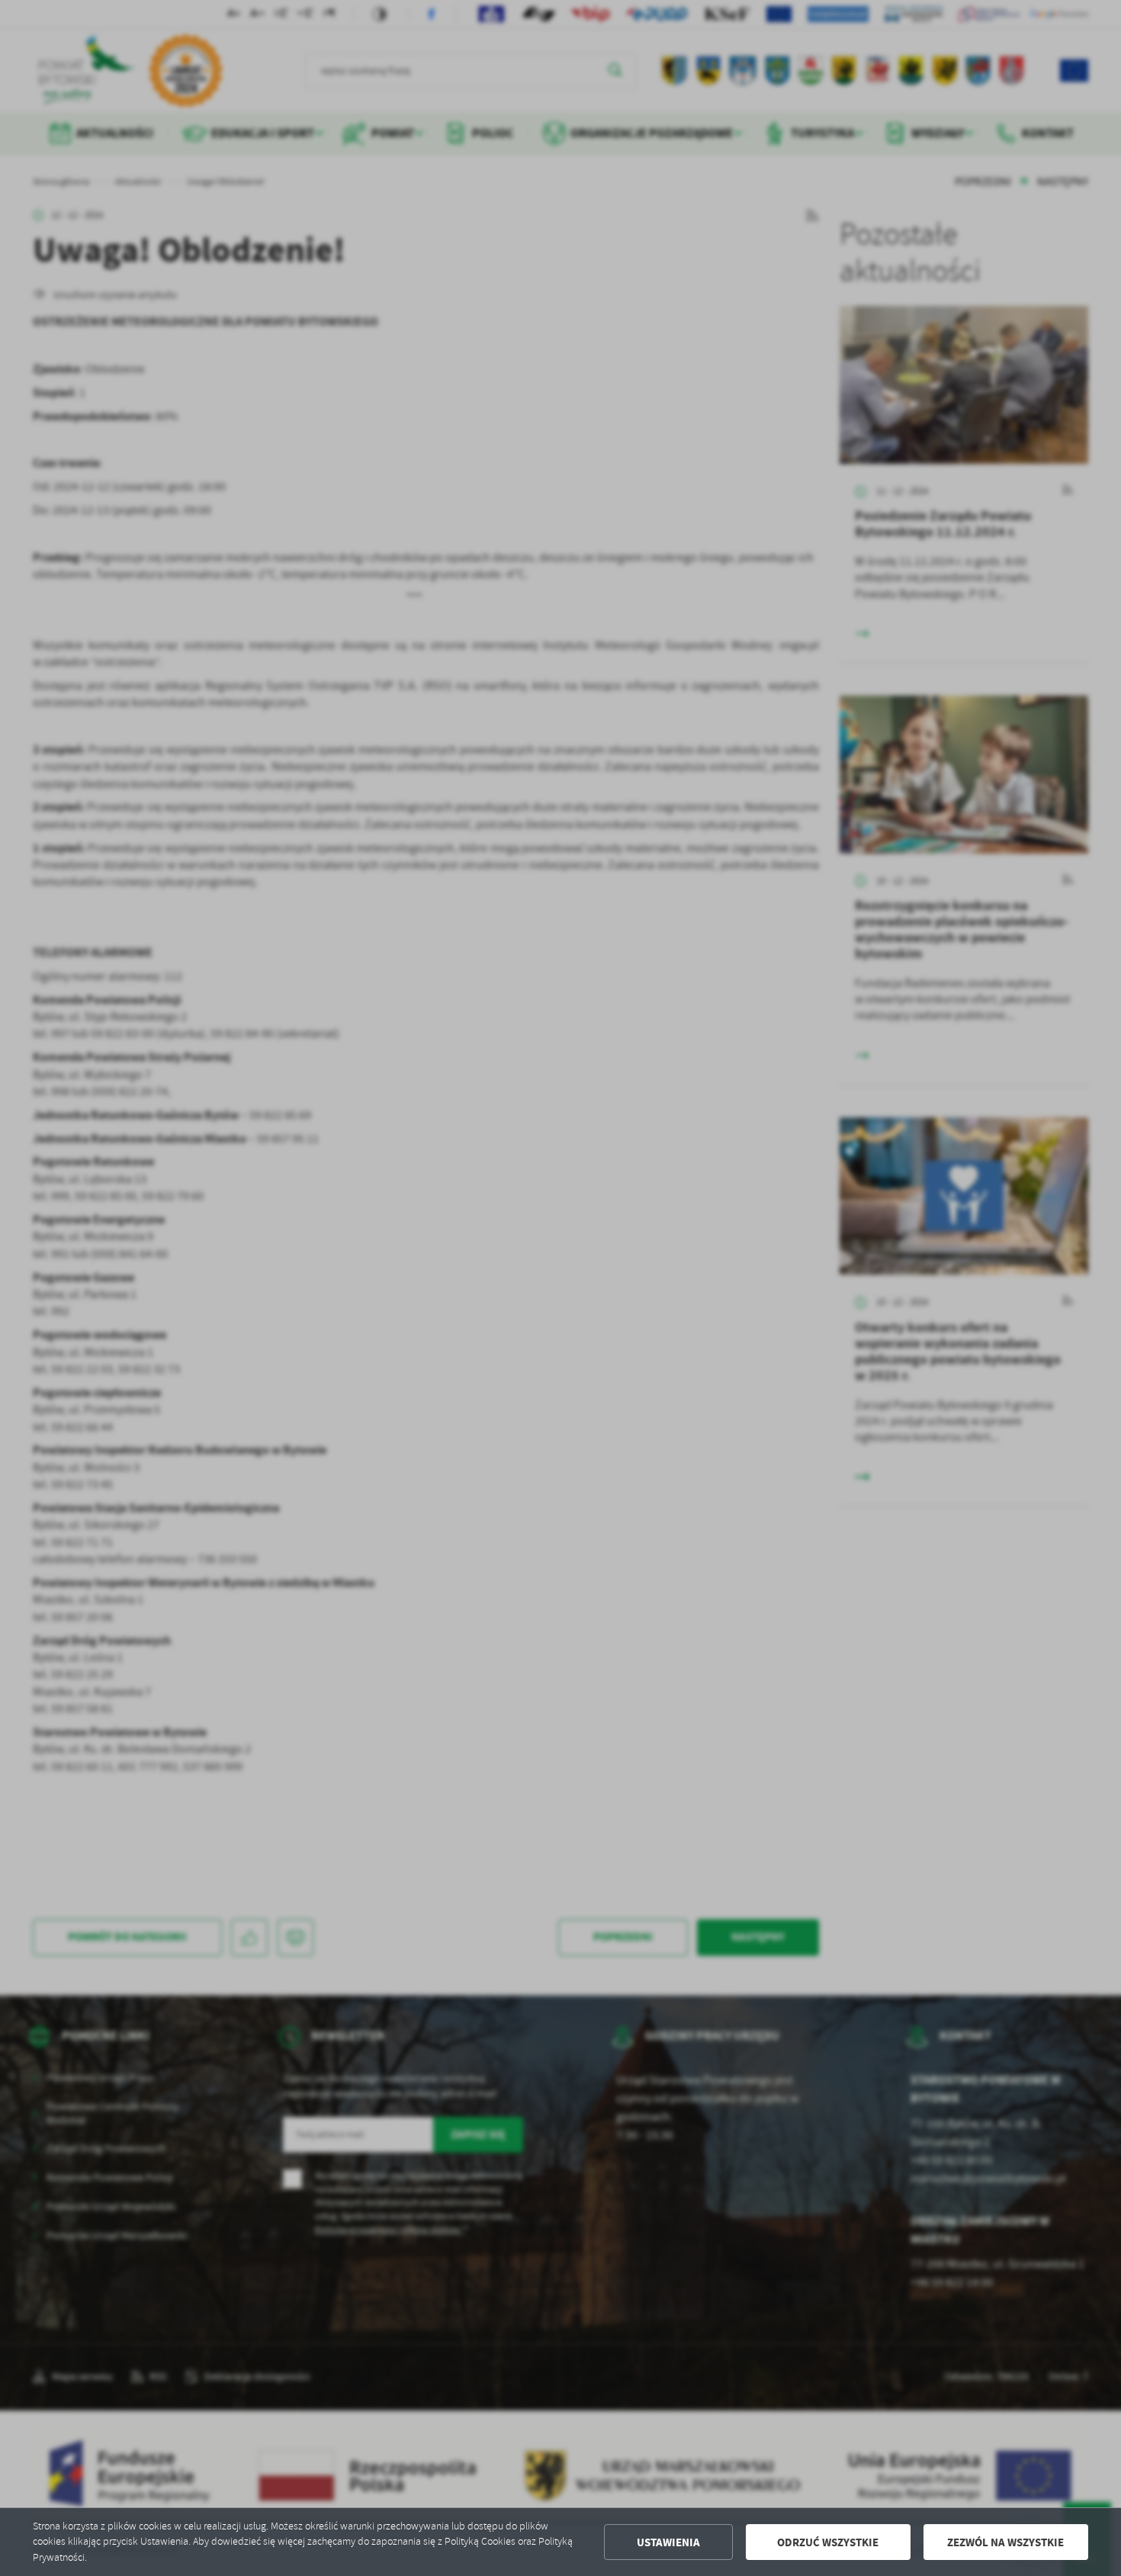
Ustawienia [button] (668, 2542)
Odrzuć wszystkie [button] (828, 2542)
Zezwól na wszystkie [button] (1005, 2542)
